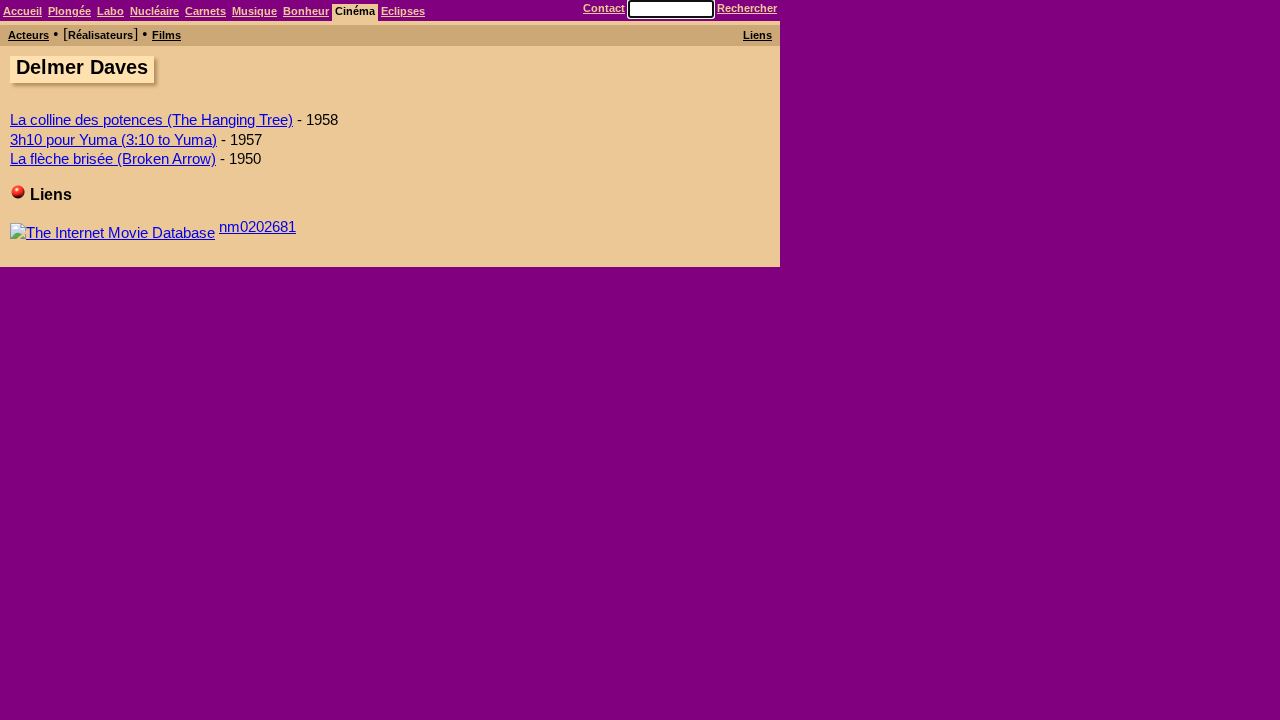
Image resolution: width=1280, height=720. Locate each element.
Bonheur (306, 11)
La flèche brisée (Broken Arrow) (113, 158)
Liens (757, 35)
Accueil (22, 11)
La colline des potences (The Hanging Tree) (151, 119)
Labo (110, 11)
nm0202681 (257, 226)
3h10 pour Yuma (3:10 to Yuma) (113, 139)
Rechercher (747, 8)
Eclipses (403, 11)
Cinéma (355, 11)
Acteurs (28, 35)
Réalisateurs (100, 35)
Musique (254, 11)
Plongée (69, 11)
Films (166, 35)
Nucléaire (154, 11)
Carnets (205, 11)
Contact (604, 8)
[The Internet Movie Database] (112, 226)
